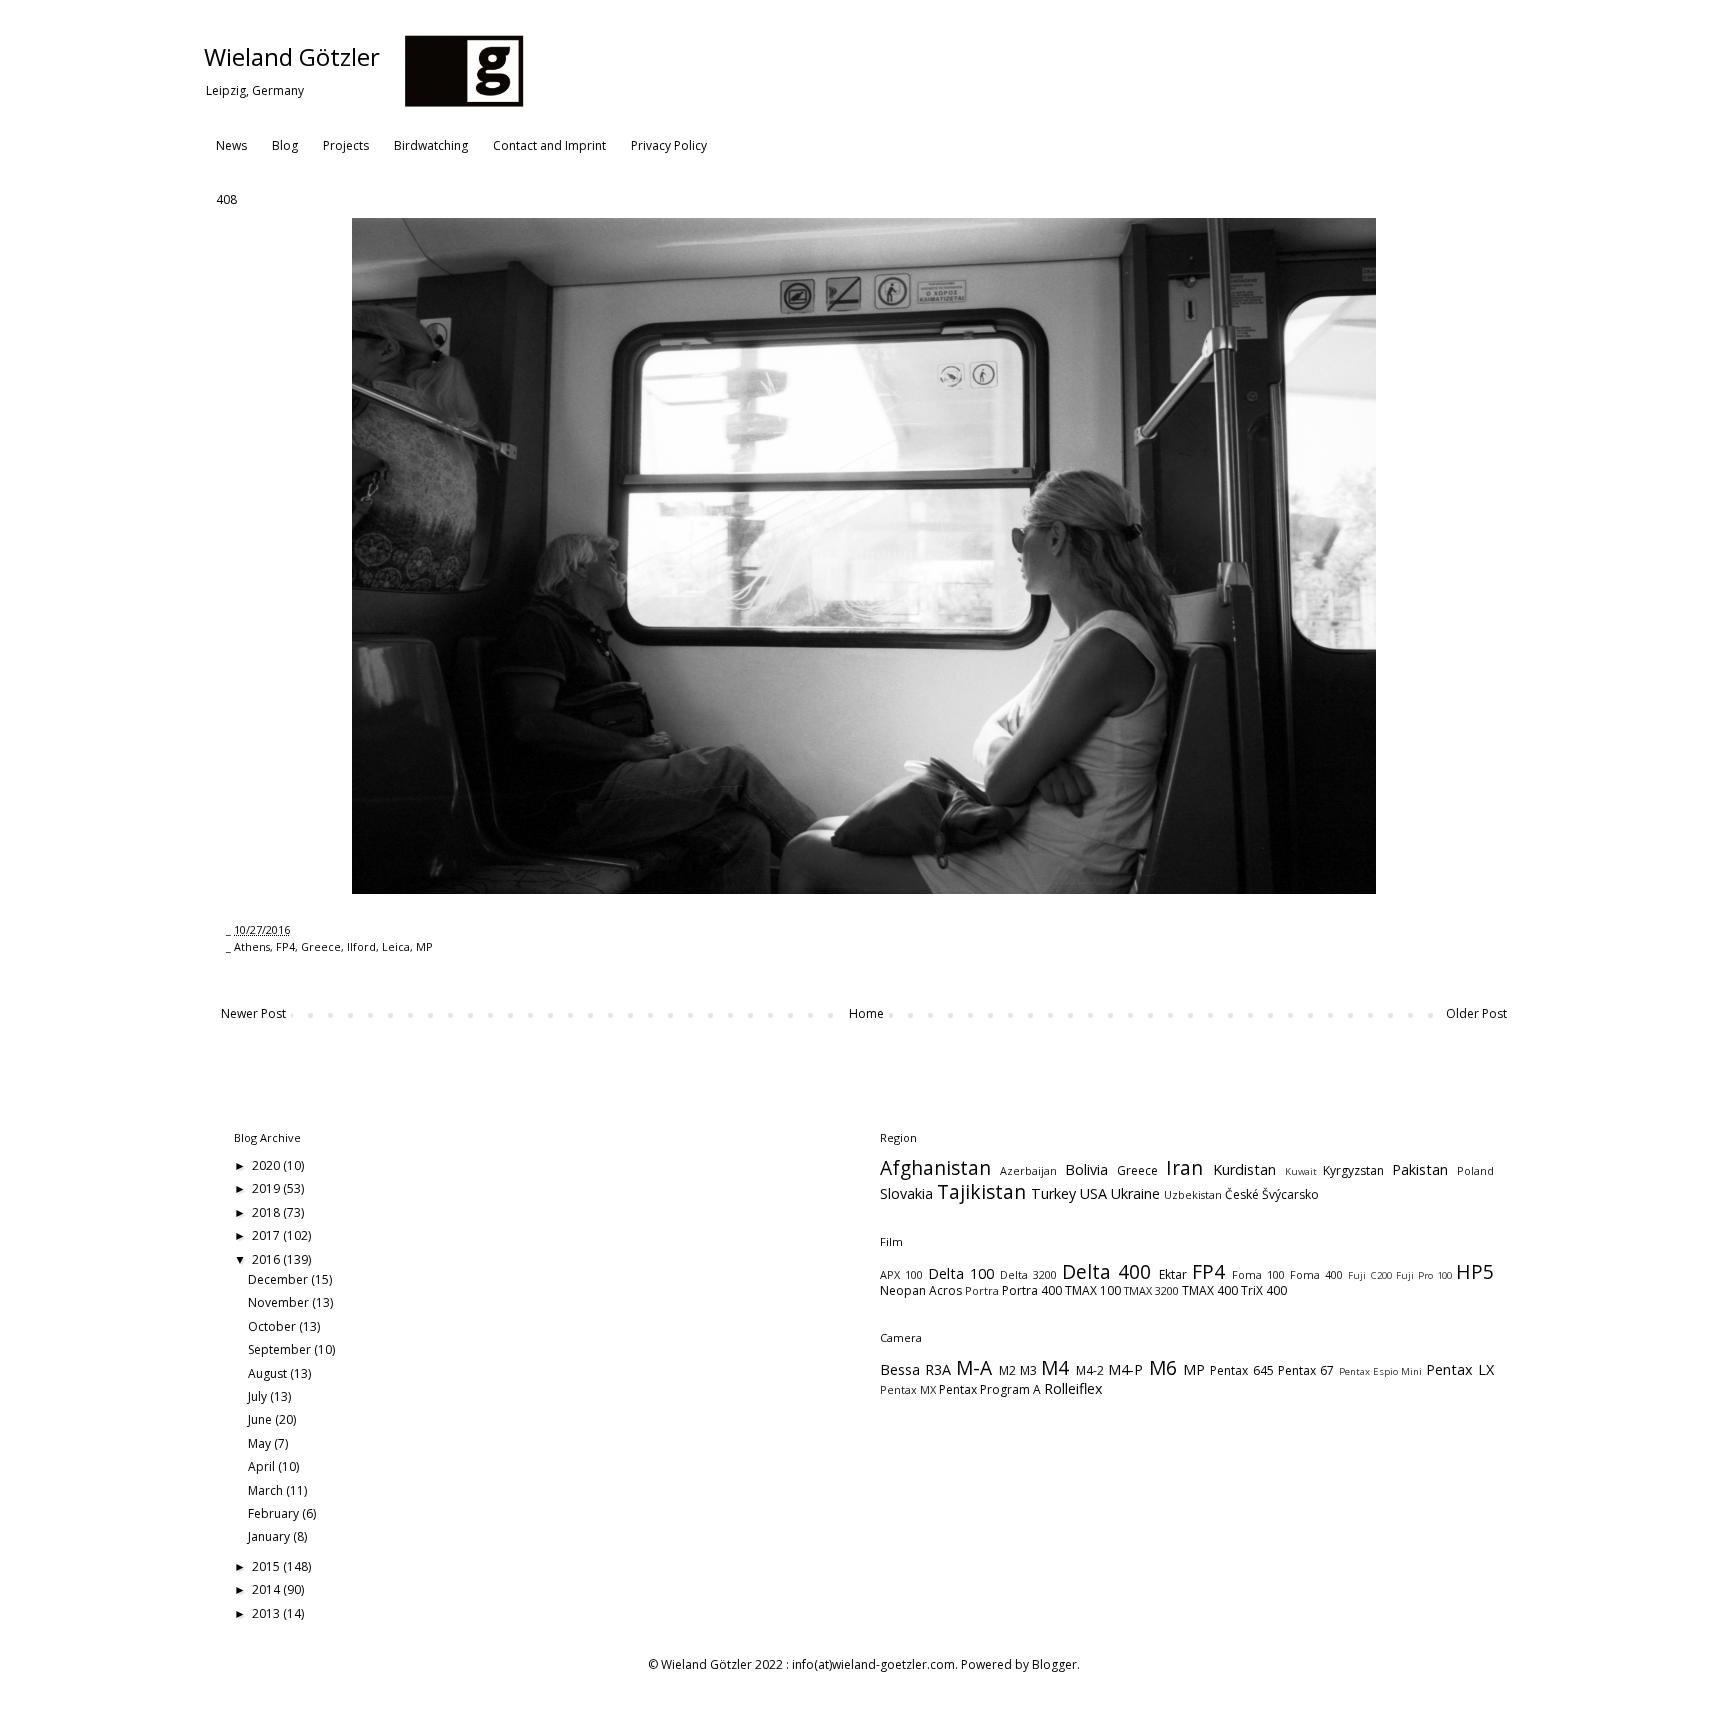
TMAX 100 (1093, 1290)
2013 (267, 1613)
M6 (1163, 1367)
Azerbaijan (1028, 1170)
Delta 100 (961, 1273)
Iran (1184, 1167)
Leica (396, 946)
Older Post (1476, 1013)
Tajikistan (981, 1191)
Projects (346, 145)
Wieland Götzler (292, 56)
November (280, 1302)
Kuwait (1301, 1171)
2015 (267, 1566)
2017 (267, 1235)
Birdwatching (431, 145)
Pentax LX (1460, 1369)
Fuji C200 (1369, 1275)
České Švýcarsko (1272, 1194)
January (270, 1536)
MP (424, 946)
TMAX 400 (1210, 1290)
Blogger (1054, 1664)
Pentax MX (908, 1389)
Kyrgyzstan (1353, 1170)
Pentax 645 (1241, 1370)
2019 (267, 1188)
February (275, 1513)
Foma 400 (1316, 1274)
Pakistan (1420, 1169)
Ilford (361, 946)
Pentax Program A (990, 1389)
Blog (285, 145)
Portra (982, 1290)
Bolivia (1086, 1169)
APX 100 (901, 1274)
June (261, 1419)
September (281, 1349)
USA (1093, 1193)
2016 (267, 1259)
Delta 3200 (1028, 1274)
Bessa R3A (915, 1369)
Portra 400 (1032, 1290)
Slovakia (906, 1193)
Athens (252, 946)
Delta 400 (1106, 1271)
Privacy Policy (669, 145)
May (261, 1443)
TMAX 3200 (1151, 1290)
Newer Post (253, 1013)
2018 (267, 1212)
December (279, 1279)
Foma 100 (1258, 1274)
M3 (1028, 1370)
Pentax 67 (1306, 1370)
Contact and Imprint (549, 145)
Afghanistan (935, 1167)
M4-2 (1090, 1370)
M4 (1055, 1367)
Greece (321, 946)
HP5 (1475, 1271)
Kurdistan (1244, 1169)
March (267, 1490)
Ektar (1173, 1274)
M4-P (1125, 1369)
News (231, 145)
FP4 (285, 946)
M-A (974, 1367)
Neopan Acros (921, 1290)
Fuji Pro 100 (1424, 1275)
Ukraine (1135, 1193)
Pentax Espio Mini (1381, 1371)
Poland (1475, 1170)
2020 (267, 1165)
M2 (1007, 1370)
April (263, 1466)
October (273, 1326)
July (259, 1396)
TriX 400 (1264, 1290)
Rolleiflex (1073, 1388)
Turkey (1053, 1193)
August (269, 1373)
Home (866, 1013)
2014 (267, 1589)
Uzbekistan (1193, 1194)
